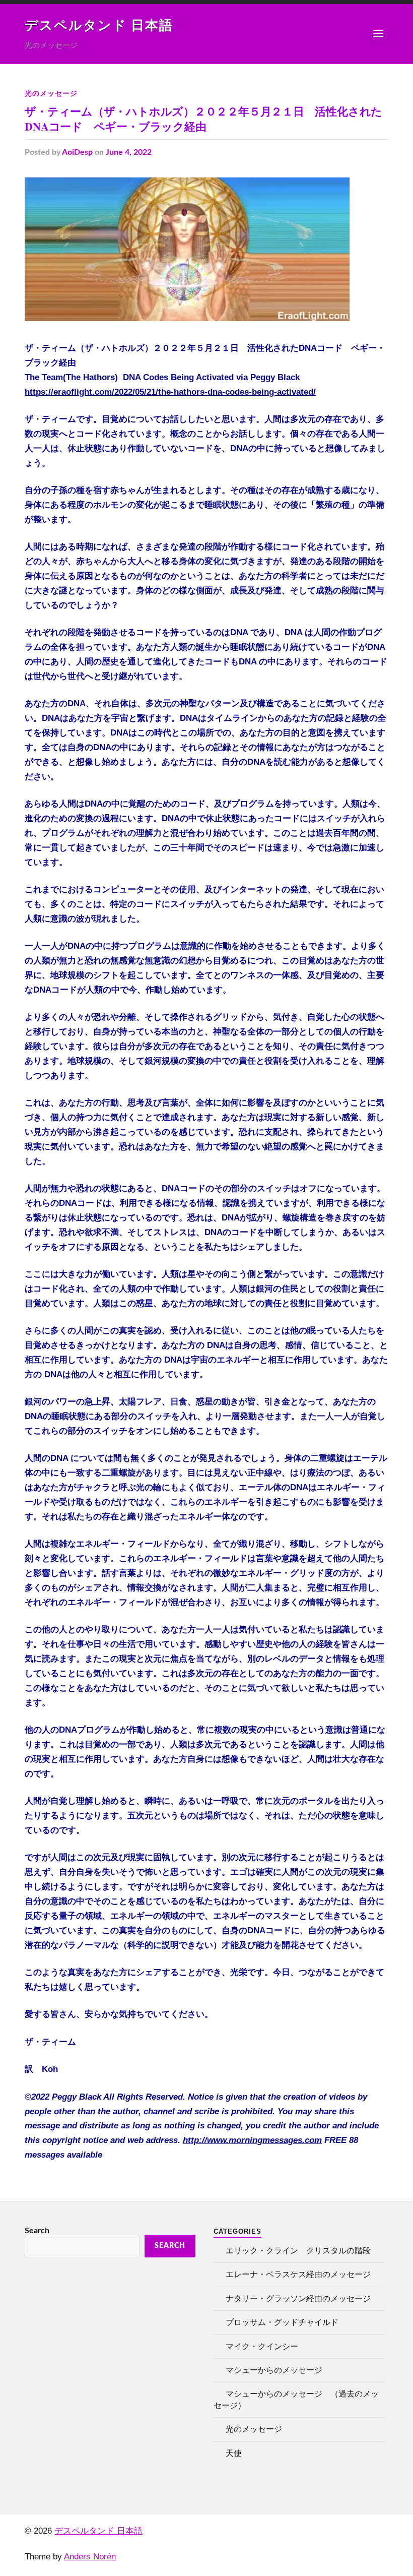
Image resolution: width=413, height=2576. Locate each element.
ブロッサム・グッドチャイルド (282, 2322)
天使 (234, 2454)
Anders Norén (90, 2557)
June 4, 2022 (129, 152)
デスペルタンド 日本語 (99, 26)
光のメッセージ (51, 93)
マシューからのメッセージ (274, 2370)
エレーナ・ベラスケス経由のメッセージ (298, 2275)
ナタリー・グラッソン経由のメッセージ (298, 2299)
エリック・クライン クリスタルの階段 (298, 2251)
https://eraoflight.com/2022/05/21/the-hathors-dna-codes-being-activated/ (170, 392)
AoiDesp (77, 152)
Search (37, 2231)
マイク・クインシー (262, 2347)
